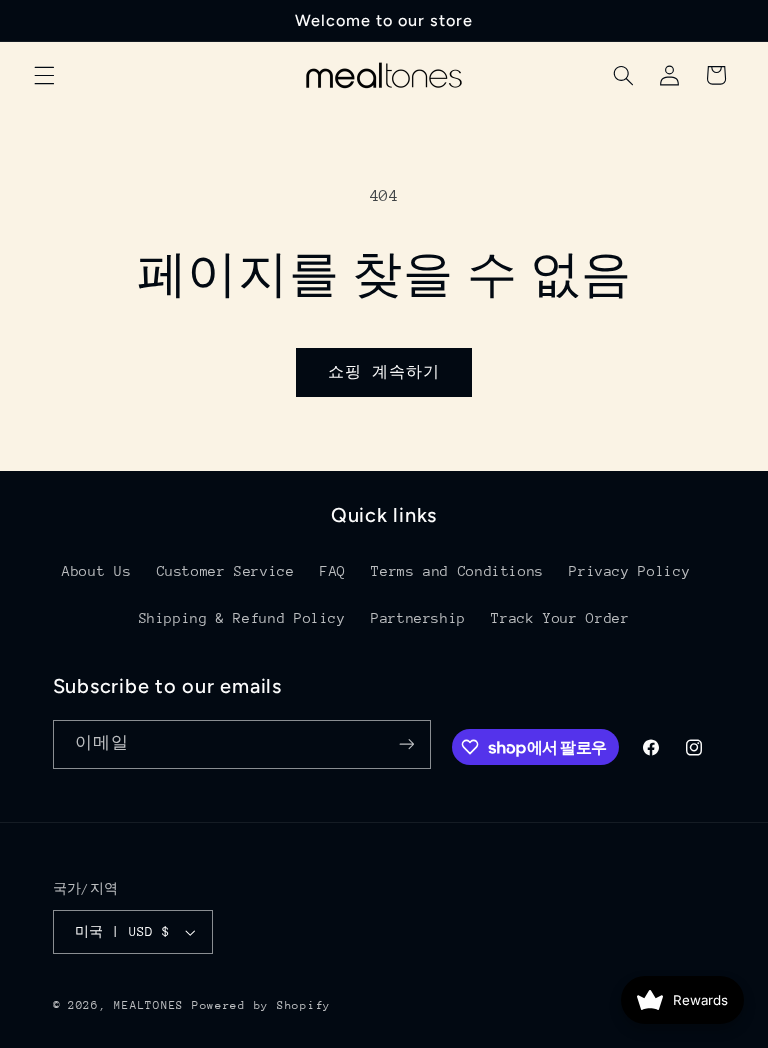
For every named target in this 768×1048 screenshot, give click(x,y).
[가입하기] (406, 744)
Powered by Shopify (261, 1005)
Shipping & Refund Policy (242, 618)
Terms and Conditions (457, 571)
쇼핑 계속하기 (384, 371)
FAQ (333, 571)
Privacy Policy (629, 571)
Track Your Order (560, 618)
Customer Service (226, 571)
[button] (44, 75)
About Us (96, 571)
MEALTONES (149, 1005)
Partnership (418, 618)
